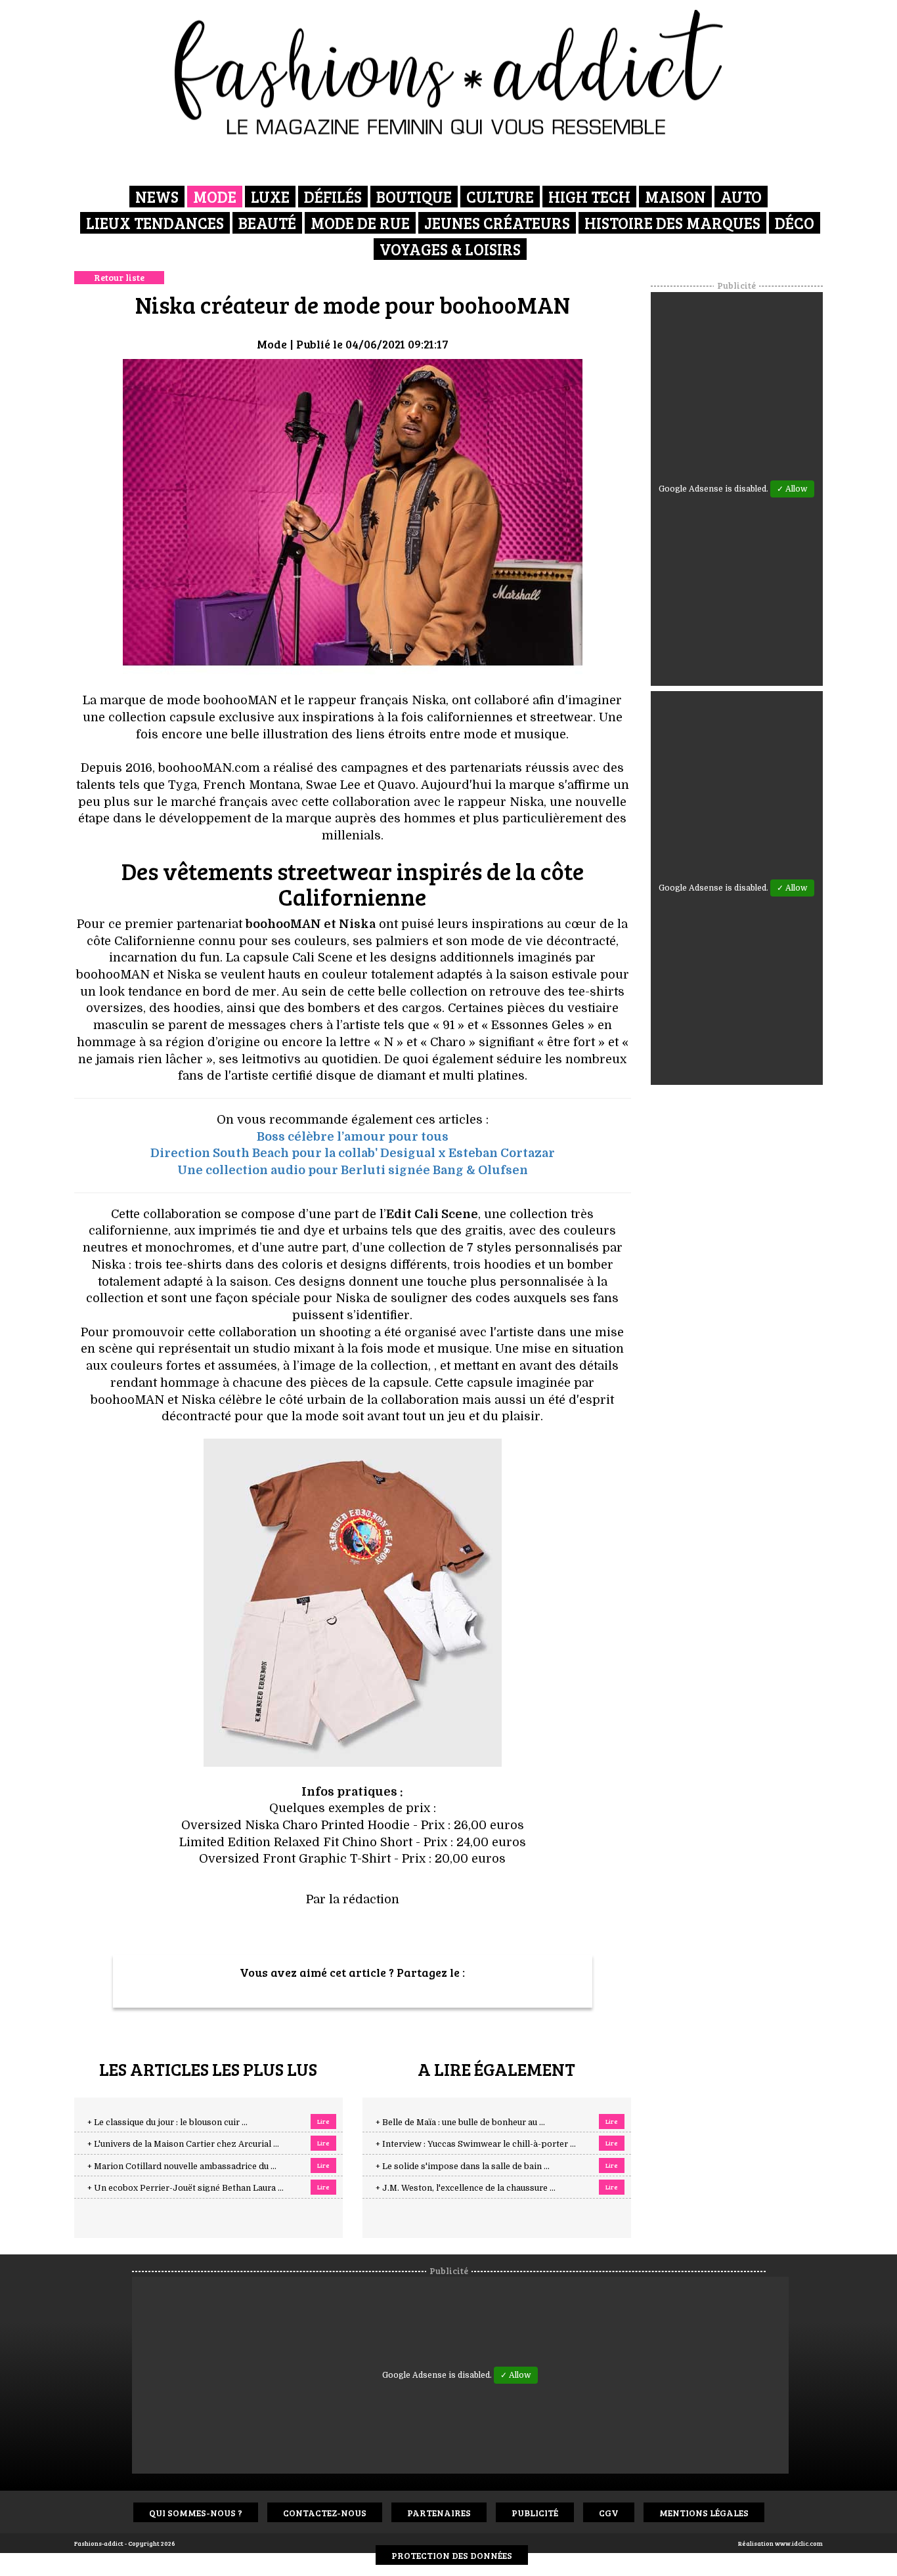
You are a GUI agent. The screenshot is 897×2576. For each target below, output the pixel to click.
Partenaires (439, 2513)
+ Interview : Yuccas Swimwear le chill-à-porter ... (476, 2144)
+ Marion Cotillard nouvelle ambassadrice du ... (182, 2166)
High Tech (589, 197)
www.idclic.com (799, 2543)
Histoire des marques (672, 223)
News (157, 197)
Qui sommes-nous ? (196, 2513)
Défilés (333, 197)
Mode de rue (360, 223)
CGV (609, 2513)
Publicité (535, 2513)
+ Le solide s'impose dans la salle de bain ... (463, 2166)
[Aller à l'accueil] (449, 72)
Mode (215, 197)
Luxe (270, 197)
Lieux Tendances (155, 223)
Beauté (267, 223)
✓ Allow (792, 489)
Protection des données (452, 2555)
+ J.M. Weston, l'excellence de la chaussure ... (466, 2188)
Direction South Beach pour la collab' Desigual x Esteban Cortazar (353, 1153)
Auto (741, 197)
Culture (500, 197)
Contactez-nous (325, 2513)
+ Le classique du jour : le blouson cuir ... (167, 2122)
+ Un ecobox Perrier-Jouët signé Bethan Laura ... (186, 2188)
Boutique (414, 197)
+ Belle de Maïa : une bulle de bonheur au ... (460, 2122)
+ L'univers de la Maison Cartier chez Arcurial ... (183, 2144)
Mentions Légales (704, 2513)
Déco (795, 223)
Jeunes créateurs (497, 223)
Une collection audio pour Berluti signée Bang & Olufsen (353, 1170)
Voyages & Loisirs (450, 249)
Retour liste (119, 277)
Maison (675, 197)
